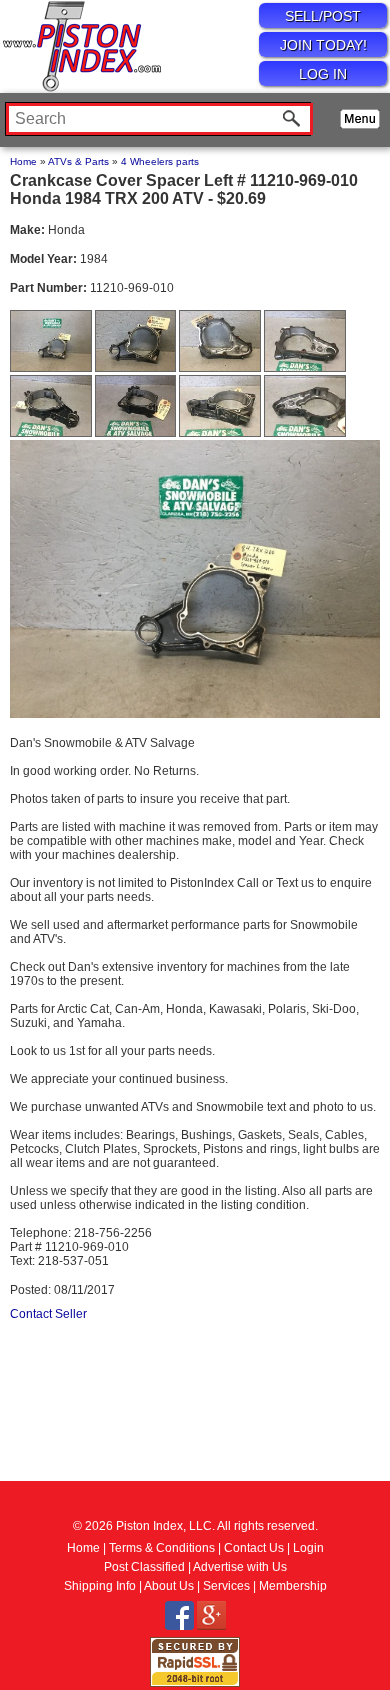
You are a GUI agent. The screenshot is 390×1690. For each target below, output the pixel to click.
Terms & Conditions (162, 1548)
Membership (293, 1586)
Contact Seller (48, 1314)
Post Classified (144, 1567)
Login (308, 1548)
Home (23, 161)
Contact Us (254, 1548)
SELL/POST (323, 16)
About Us (169, 1586)
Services (226, 1586)
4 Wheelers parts (160, 161)
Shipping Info (100, 1586)
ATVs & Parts (78, 161)
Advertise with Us (240, 1567)
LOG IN (323, 74)
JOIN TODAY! (323, 45)
